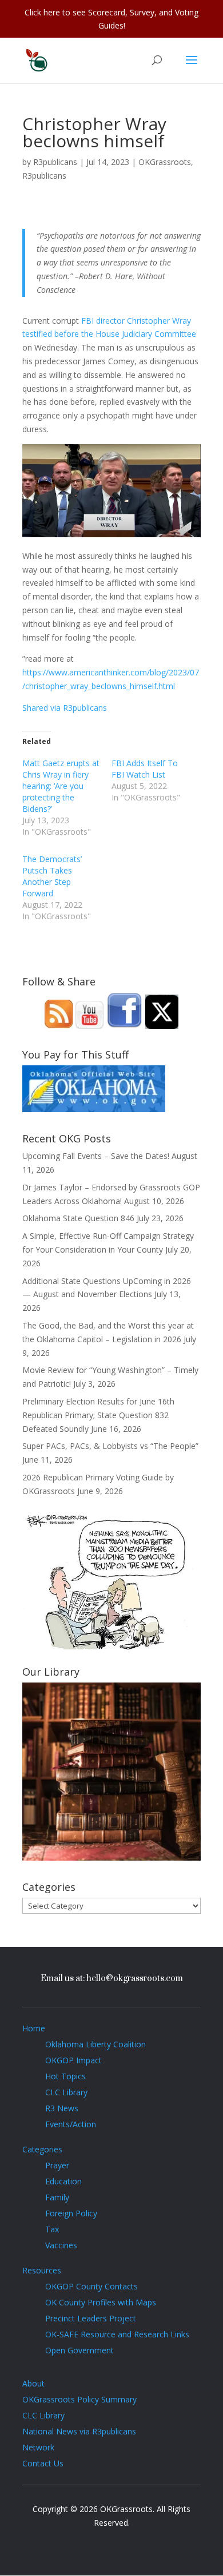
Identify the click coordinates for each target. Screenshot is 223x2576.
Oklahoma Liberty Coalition (95, 2044)
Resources (42, 2270)
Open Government (79, 2350)
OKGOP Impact (73, 2060)
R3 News (62, 2108)
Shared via (43, 708)
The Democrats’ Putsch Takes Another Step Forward (52, 876)
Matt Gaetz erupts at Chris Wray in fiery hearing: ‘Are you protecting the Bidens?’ (61, 786)
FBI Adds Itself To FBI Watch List (145, 769)
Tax (52, 2229)
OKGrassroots (165, 162)
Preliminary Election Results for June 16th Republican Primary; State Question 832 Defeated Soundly (98, 1415)
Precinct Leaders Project (91, 2318)
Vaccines (61, 2245)
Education (63, 2181)
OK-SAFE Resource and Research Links (117, 2334)
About (33, 2383)
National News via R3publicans (79, 2431)
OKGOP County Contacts (91, 2286)
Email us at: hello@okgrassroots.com (112, 1979)
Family (57, 2197)
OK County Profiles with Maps (101, 2302)
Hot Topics (65, 2076)
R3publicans (55, 162)
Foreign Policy (71, 2213)
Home (34, 2028)
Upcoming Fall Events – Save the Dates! (96, 1156)
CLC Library (66, 2092)
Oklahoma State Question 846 (78, 1218)
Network (38, 2447)
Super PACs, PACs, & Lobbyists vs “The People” (110, 1446)
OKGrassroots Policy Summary (79, 2399)
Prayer (57, 2165)
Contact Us (43, 2463)
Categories (42, 2149)
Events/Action (71, 2124)
